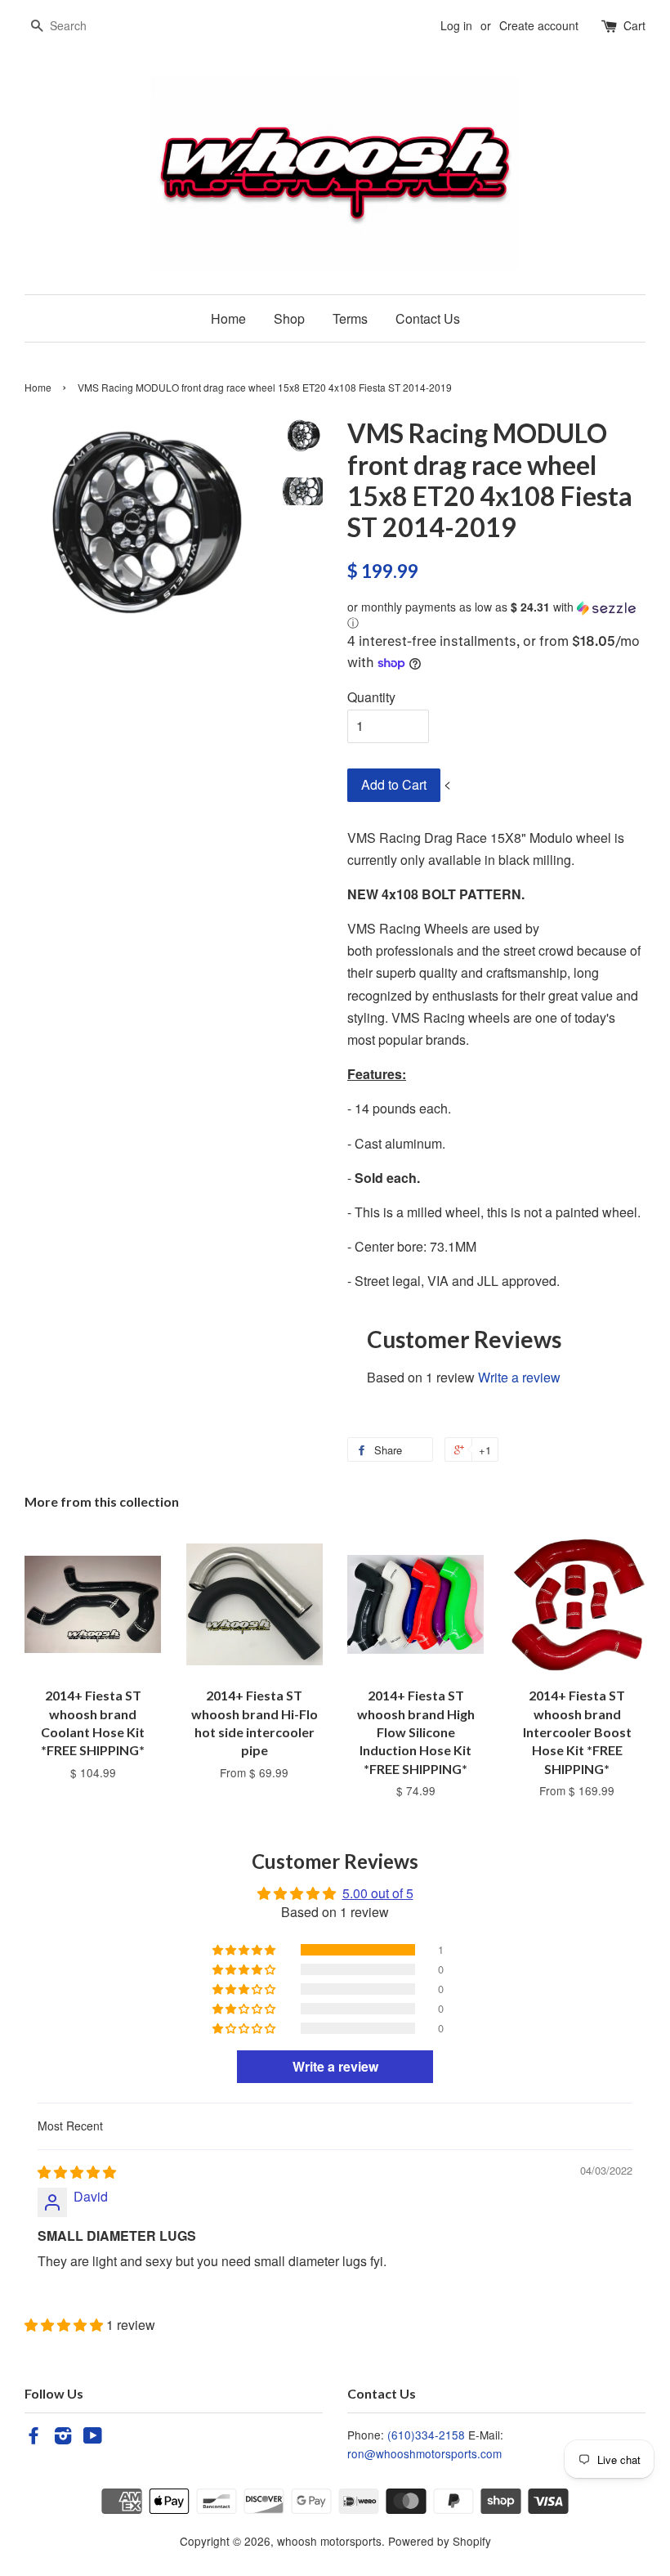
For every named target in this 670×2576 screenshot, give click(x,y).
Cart (634, 25)
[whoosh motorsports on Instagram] (63, 2438)
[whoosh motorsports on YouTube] (93, 2438)
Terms (350, 318)
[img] (77, 2172)
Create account (539, 25)
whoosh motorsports (329, 2541)
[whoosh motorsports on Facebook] (33, 2438)
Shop (289, 318)
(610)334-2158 (426, 2435)
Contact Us (428, 318)
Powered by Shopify (440, 2541)
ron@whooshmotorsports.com (424, 2453)
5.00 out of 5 (378, 1893)
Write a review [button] (335, 2066)
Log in (456, 25)
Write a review (519, 1377)
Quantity (371, 697)
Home (228, 318)
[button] (496, 615)
